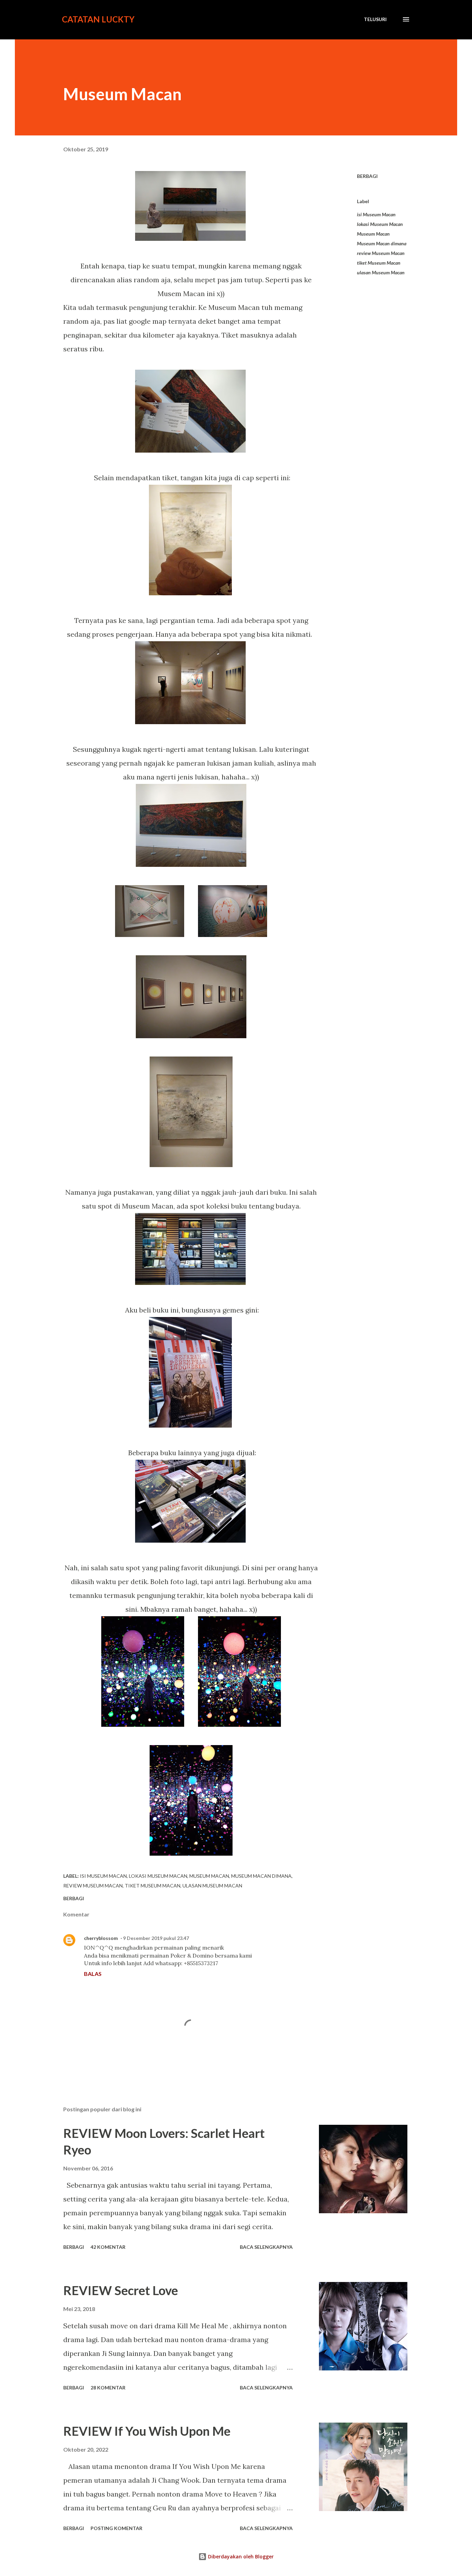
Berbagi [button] (367, 176)
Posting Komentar (116, 2528)
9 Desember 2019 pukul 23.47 (156, 1938)
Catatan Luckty (98, 19)
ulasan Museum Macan (381, 272)
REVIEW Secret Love (121, 2290)
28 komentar (108, 2388)
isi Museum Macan (376, 214)
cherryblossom (101, 1938)
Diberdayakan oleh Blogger (240, 2556)
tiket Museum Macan (379, 263)
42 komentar (108, 2247)
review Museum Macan (381, 253)
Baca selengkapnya (266, 2247)
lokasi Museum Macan (380, 224)
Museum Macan (373, 234)
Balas (93, 1974)
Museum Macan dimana (382, 243)
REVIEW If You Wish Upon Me (147, 2431)
